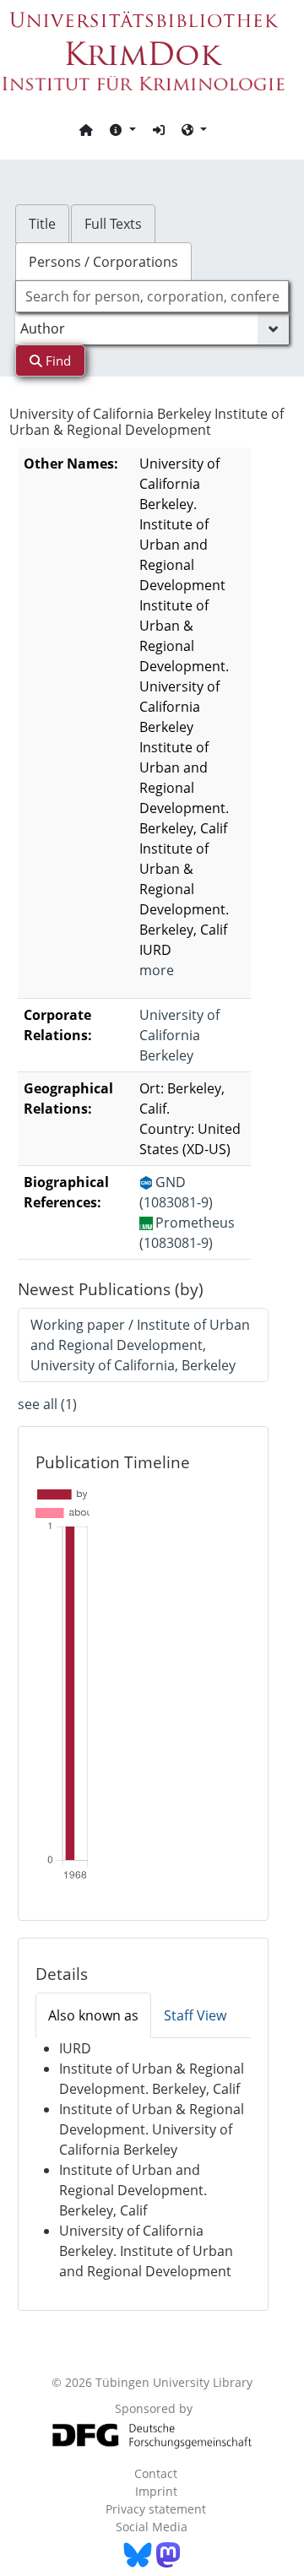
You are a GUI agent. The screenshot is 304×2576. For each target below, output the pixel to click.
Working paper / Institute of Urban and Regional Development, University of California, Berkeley (140, 1345)
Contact (156, 2473)
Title (42, 224)
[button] (122, 129)
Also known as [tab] (93, 2015)
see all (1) (47, 1404)
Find (57, 361)
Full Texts (113, 224)
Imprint (156, 2491)
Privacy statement (156, 2509)
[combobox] (152, 296)
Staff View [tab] (195, 2015)
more (157, 970)
